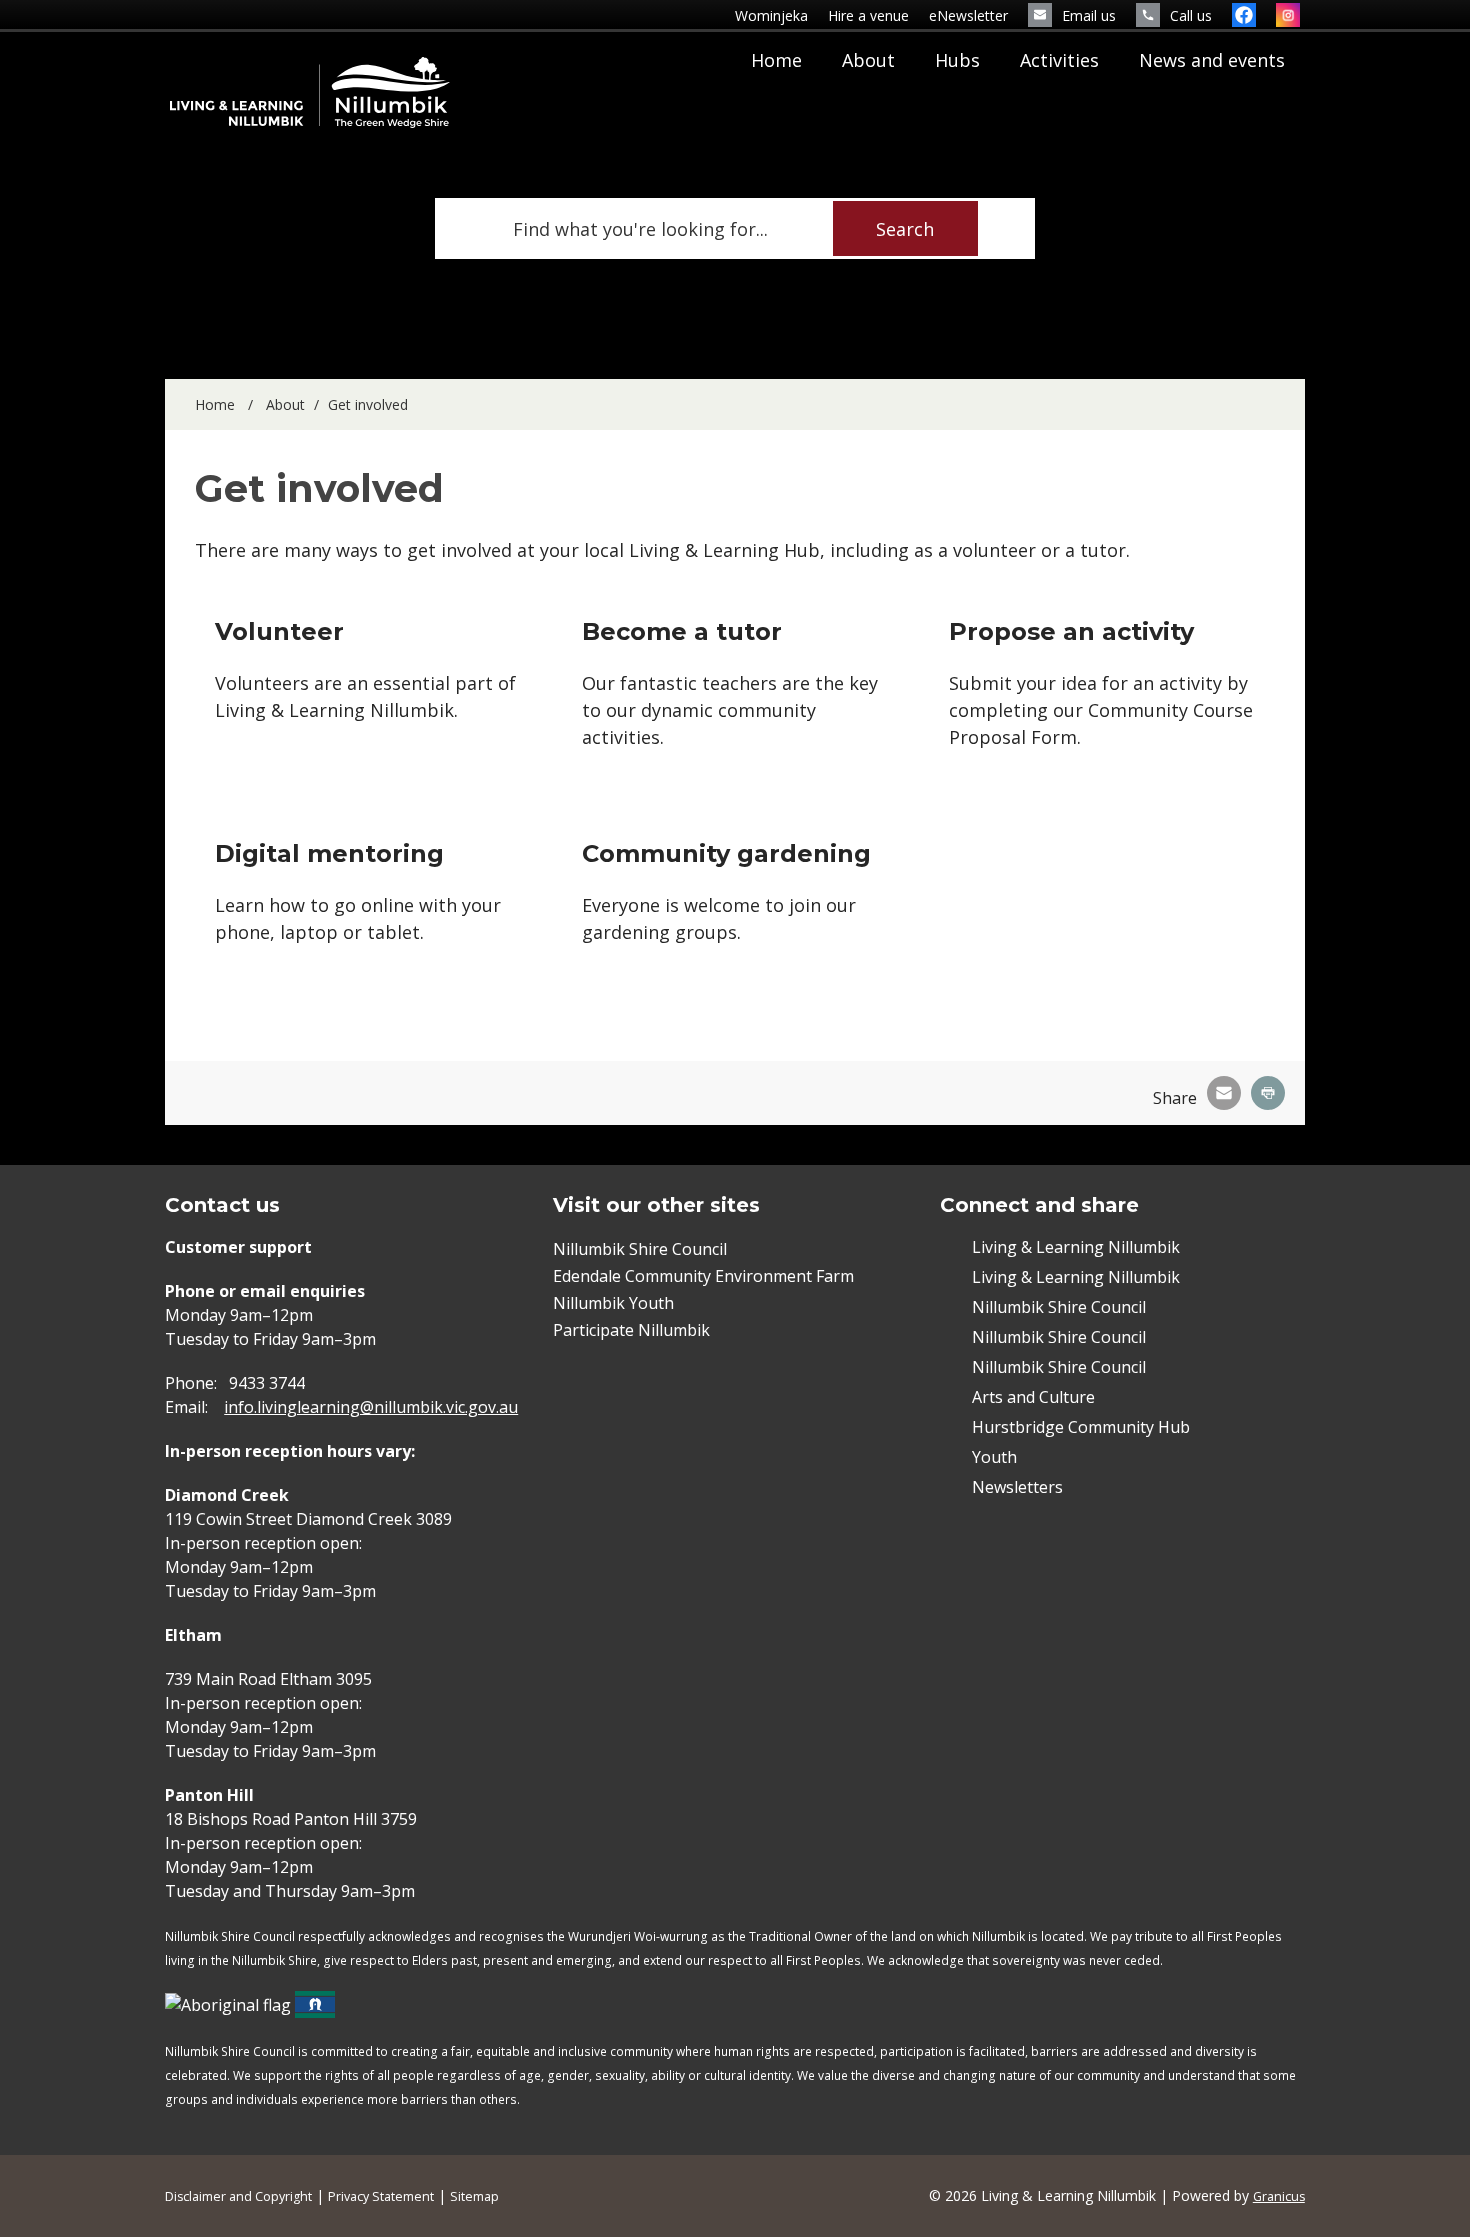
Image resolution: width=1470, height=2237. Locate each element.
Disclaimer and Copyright (238, 2196)
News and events (1212, 60)
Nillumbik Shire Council (640, 1249)
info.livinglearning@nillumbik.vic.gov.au (371, 1407)
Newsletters (1017, 1487)
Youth (994, 1457)
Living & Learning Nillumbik (1076, 1247)
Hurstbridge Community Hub (1081, 1427)
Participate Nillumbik (631, 1330)
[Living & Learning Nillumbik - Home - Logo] (310, 92)
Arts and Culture (1033, 1397)
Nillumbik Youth (613, 1303)
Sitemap (474, 2196)
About (868, 60)
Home (215, 404)
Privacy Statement (381, 2196)
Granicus (1279, 2196)
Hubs (957, 60)
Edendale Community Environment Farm (703, 1276)
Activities (1059, 60)
